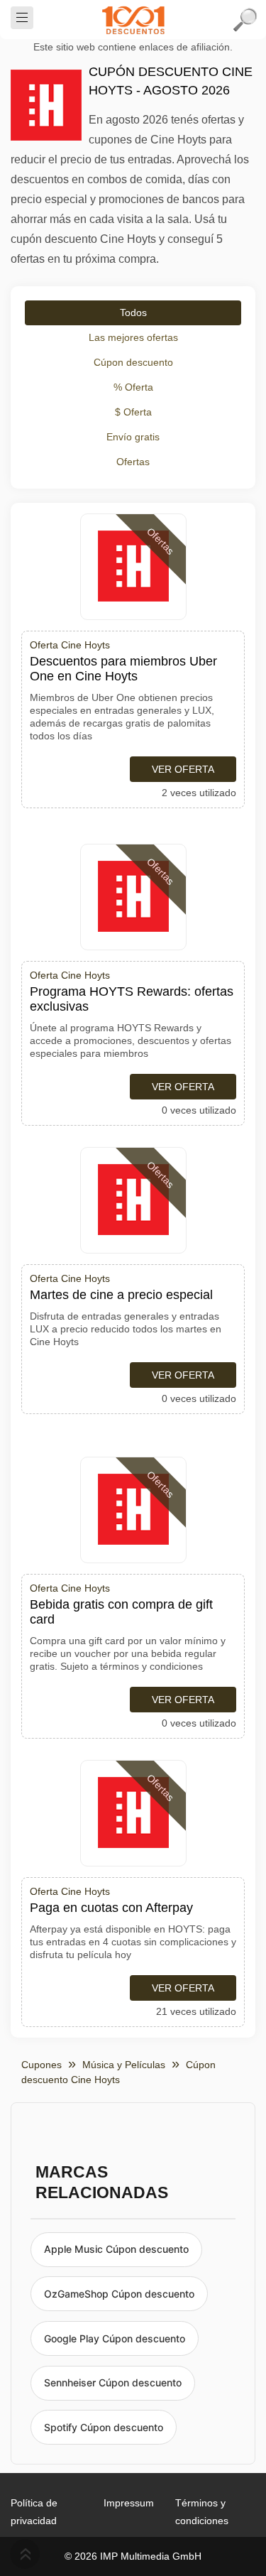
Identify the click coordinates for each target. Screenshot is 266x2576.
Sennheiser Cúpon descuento (113, 2382)
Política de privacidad (34, 2512)
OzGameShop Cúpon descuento (119, 2294)
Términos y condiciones (202, 2512)
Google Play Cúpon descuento (115, 2338)
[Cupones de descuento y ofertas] (133, 20)
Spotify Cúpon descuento (104, 2427)
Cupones (41, 2065)
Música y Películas (124, 2065)
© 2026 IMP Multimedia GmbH (133, 2556)
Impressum (129, 2503)
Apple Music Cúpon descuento (116, 2249)
